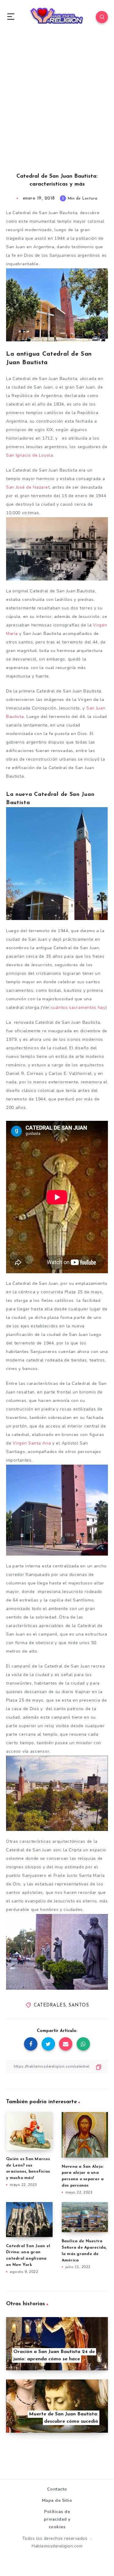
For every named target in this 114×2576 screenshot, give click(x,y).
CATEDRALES (50, 2005)
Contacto (57, 2489)
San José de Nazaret (28, 487)
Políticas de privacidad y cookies (57, 2519)
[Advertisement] (57, 109)
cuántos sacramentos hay (78, 1007)
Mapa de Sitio (57, 2500)
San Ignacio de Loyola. (30, 455)
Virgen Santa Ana (32, 1443)
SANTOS (79, 2005)
